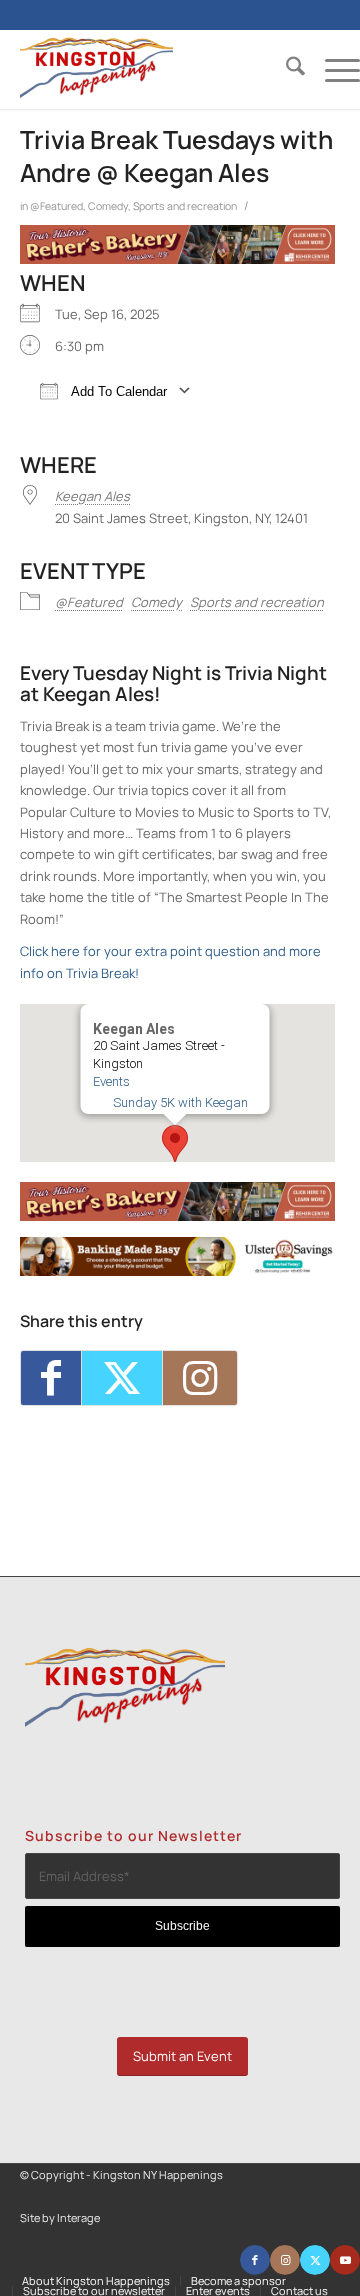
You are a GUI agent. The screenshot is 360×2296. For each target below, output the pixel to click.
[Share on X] (122, 1377)
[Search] (285, 69)
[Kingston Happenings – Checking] (177, 1271)
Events (110, 1081)
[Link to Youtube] (345, 2260)
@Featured (56, 206)
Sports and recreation (185, 206)
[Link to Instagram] (200, 1377)
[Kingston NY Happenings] (156, 69)
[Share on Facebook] (51, 1377)
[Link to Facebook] (255, 2260)
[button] (175, 1143)
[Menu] (332, 69)
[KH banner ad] (177, 259)
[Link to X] (315, 2260)
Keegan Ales (92, 496)
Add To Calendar (117, 391)
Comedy (108, 206)
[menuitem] (285, 69)
